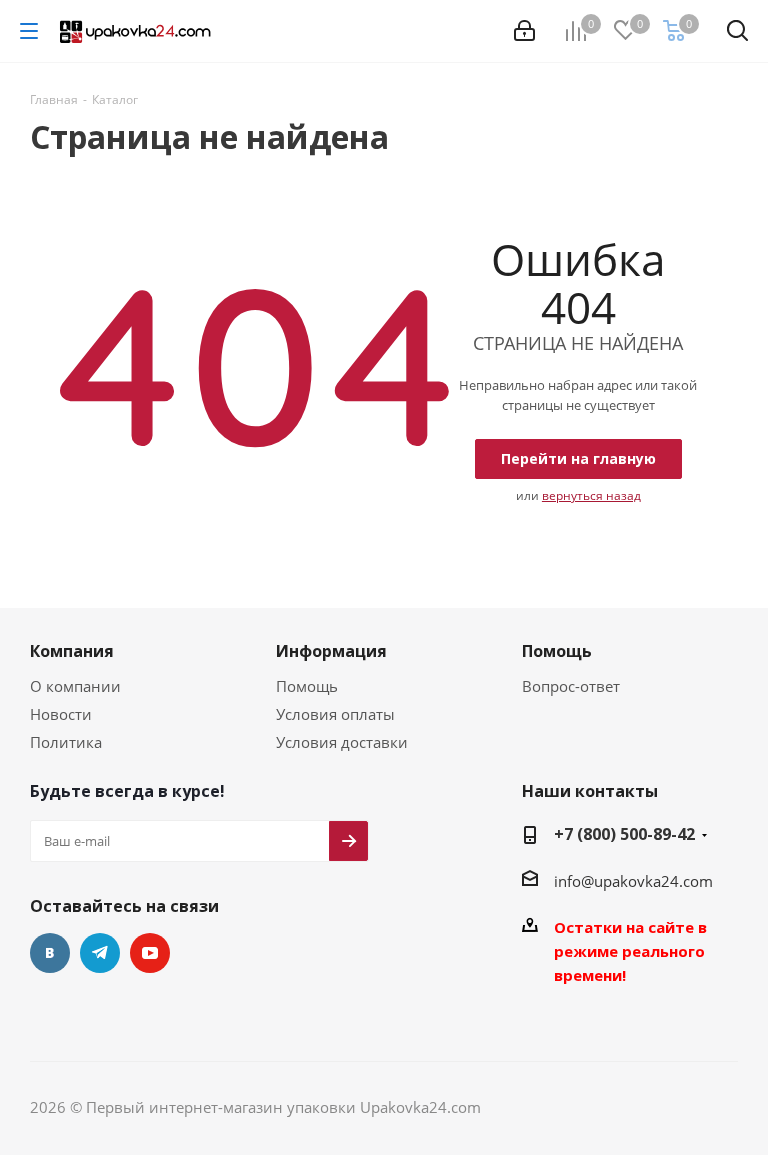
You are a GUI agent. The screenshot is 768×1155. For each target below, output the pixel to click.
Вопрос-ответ (571, 686)
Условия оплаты (335, 714)
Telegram (100, 953)
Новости (61, 714)
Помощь (307, 686)
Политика (66, 742)
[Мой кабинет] (524, 31)
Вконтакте (50, 953)
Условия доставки (342, 742)
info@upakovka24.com (633, 881)
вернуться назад (591, 495)
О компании (75, 686)
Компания (72, 651)
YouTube (150, 953)
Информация (331, 651)
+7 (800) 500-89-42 (624, 834)
